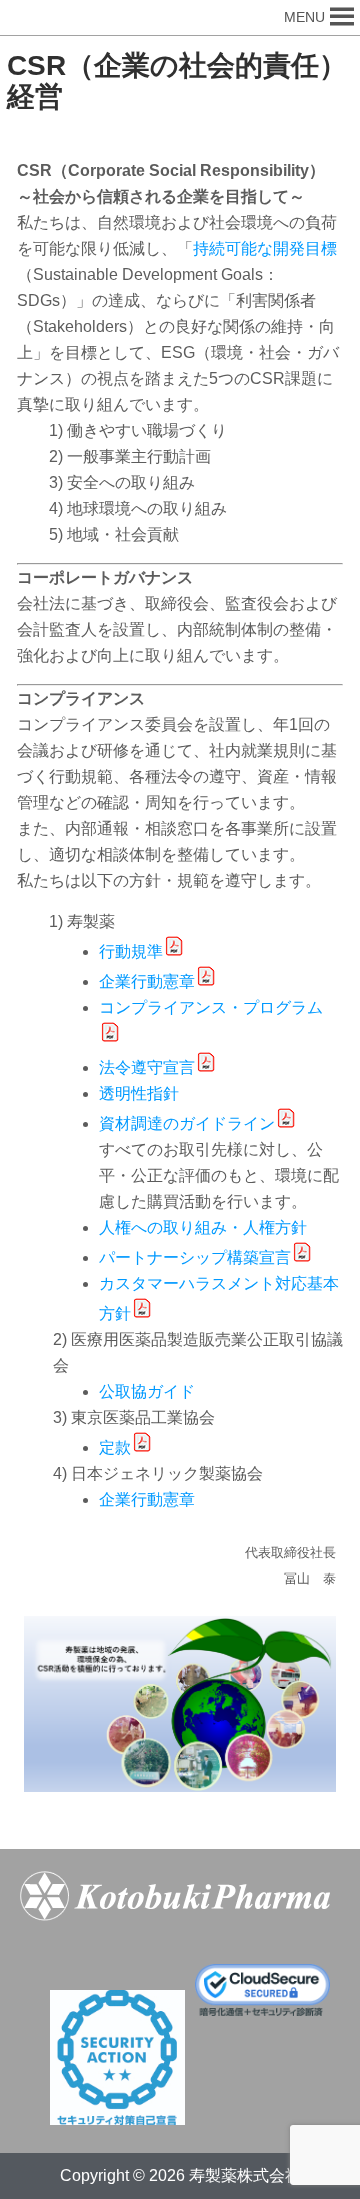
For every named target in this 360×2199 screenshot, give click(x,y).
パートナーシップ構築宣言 (195, 1257)
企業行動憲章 (147, 981)
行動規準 (131, 951)
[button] (304, 17)
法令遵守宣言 (147, 1067)
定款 (115, 1447)
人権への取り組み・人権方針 (203, 1227)
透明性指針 (139, 1093)
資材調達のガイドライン (187, 1123)
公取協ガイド (147, 1391)
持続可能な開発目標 (265, 248)
